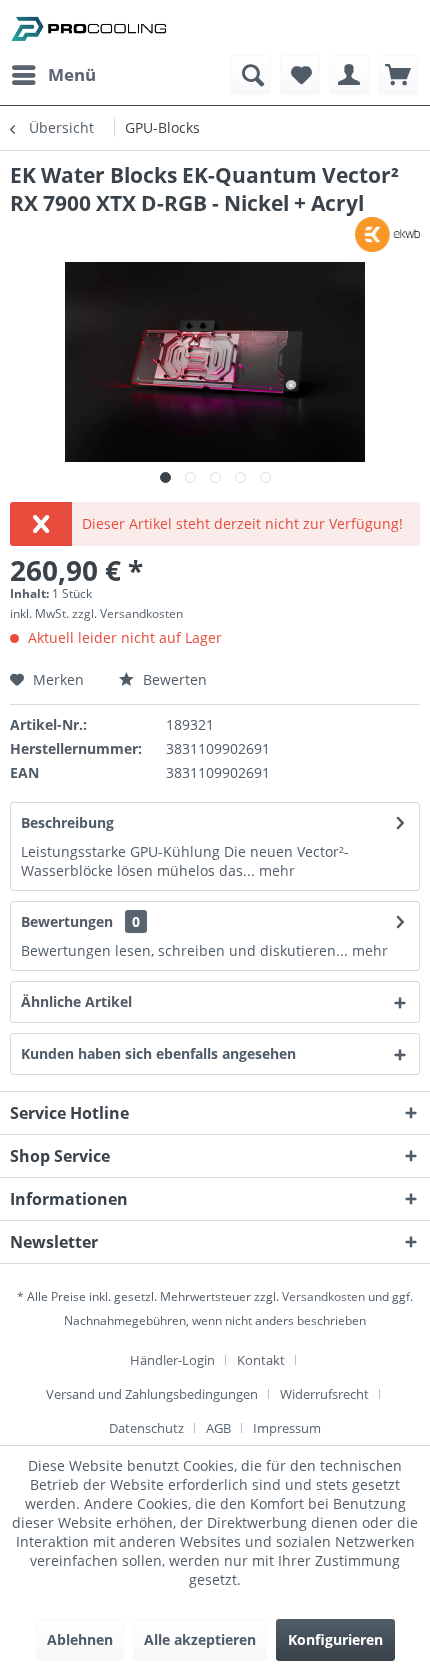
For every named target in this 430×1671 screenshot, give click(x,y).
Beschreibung (67, 822)
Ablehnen (80, 1639)
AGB (218, 1428)
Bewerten (173, 679)
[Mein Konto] (349, 75)
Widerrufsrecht (324, 1394)
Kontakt (261, 1360)
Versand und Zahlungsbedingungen (152, 1394)
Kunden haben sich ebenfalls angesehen (158, 1053)
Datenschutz (146, 1428)
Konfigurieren (335, 1639)
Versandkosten (323, 1296)
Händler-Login (172, 1360)
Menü (72, 74)
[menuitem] (53, 75)
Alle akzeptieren (200, 1639)
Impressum (287, 1428)
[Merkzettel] (300, 75)
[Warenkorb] (398, 75)
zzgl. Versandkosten (127, 613)
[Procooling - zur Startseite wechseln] (89, 27)
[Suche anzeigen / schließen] (251, 75)
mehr (275, 870)
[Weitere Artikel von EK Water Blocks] (388, 234)
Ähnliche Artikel (76, 1001)
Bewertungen (67, 921)
